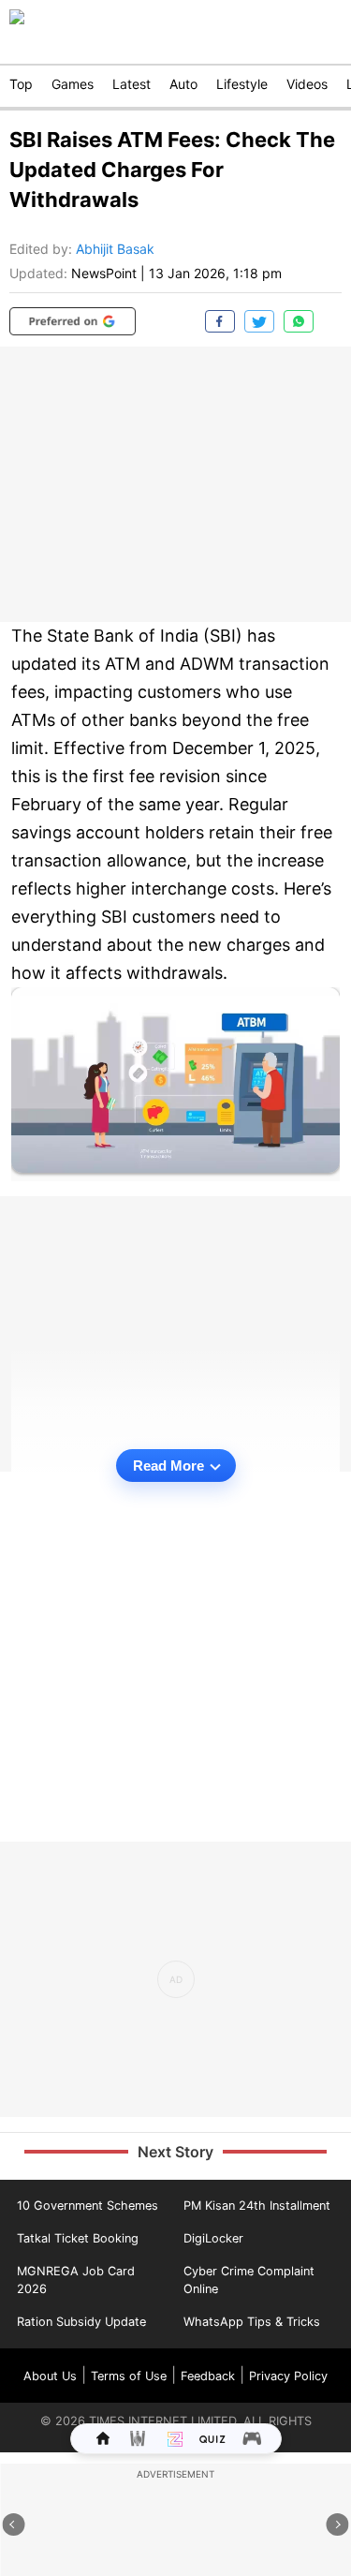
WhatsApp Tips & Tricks (252, 2322)
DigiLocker (213, 2238)
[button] (73, 321)
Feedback (208, 2376)
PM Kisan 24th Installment (257, 2206)
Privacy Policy (288, 2376)
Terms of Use (129, 2376)
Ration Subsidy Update (81, 2322)
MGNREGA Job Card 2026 (76, 2280)
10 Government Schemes (88, 2206)
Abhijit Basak (115, 249)
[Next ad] (338, 2524)
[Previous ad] (14, 2524)
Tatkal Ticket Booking (78, 2238)
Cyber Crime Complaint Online (249, 2280)
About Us (50, 2376)
